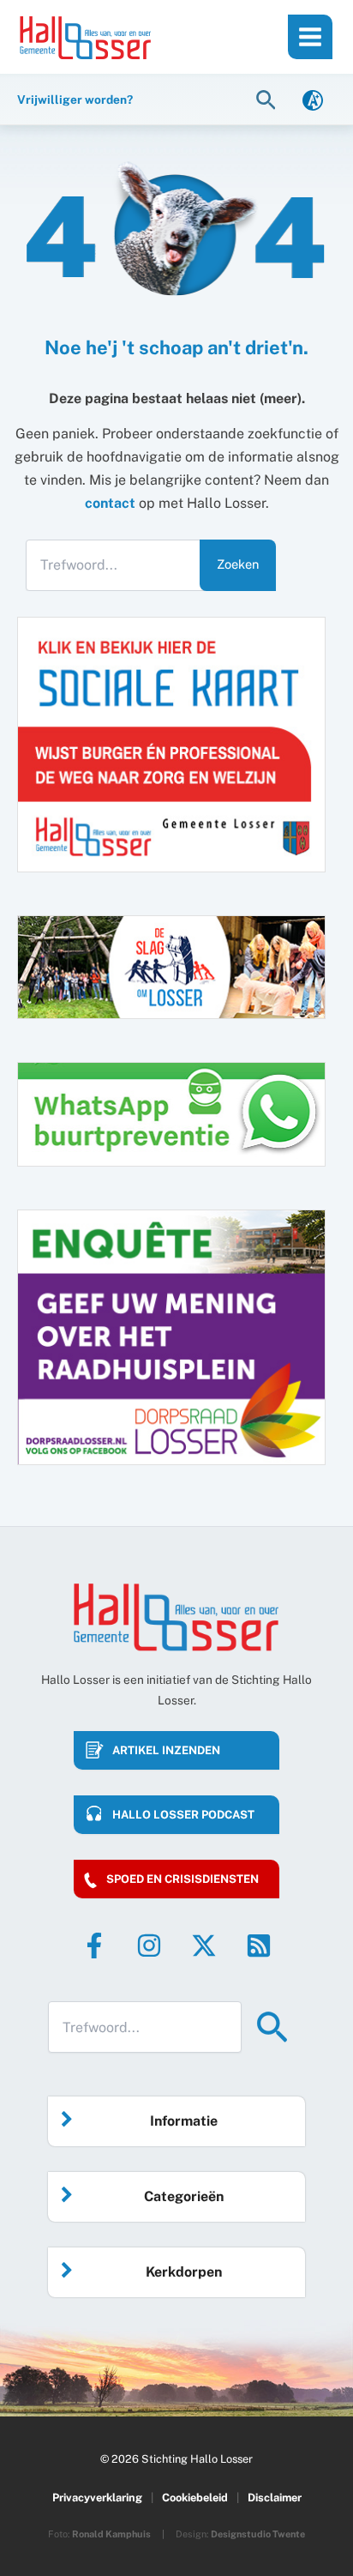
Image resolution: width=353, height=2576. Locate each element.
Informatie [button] (184, 2121)
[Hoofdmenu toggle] (310, 37)
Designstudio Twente (258, 2534)
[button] (268, 99)
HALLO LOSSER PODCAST (183, 1815)
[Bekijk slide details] (171, 1337)
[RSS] (259, 1946)
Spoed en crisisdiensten (182, 1879)
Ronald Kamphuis (111, 2534)
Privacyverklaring (97, 2498)
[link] (313, 99)
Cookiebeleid (195, 2498)
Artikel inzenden (166, 1750)
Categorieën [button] (184, 2196)
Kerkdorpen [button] (184, 2272)
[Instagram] (149, 1946)
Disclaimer (275, 2498)
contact (110, 503)
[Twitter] (204, 1946)
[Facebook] (94, 1946)
